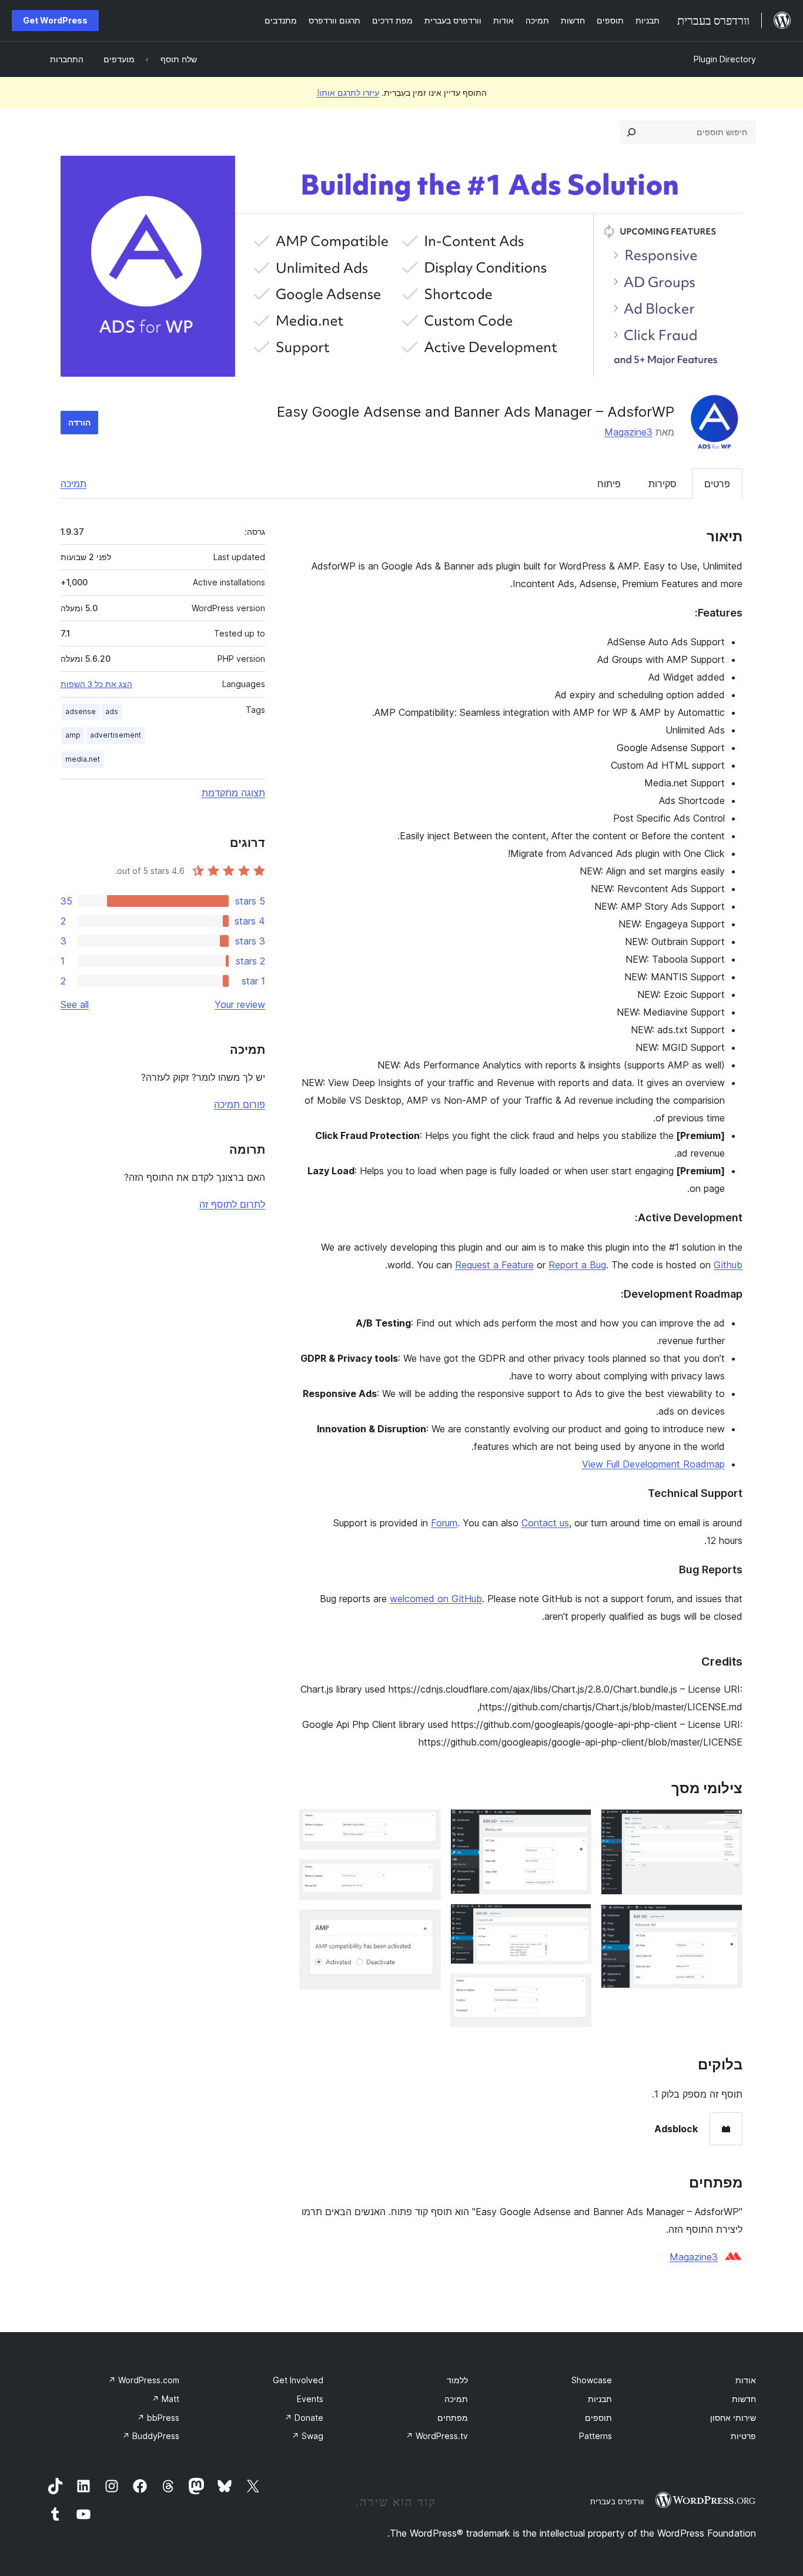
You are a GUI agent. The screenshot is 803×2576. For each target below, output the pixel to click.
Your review (240, 1004)
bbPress (158, 2418)
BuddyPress (151, 2436)
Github (728, 1265)
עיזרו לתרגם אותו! (348, 93)
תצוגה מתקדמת (233, 793)
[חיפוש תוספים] (631, 132)
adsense (81, 711)
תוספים (598, 2418)
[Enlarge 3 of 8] (576, 1825)
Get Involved (298, 2380)
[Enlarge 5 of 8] (576, 1989)
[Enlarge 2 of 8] (727, 1920)
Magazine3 (628, 432)
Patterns (595, 2436)
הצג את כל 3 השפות (96, 684)
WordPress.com (144, 2380)
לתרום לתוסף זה (232, 1204)
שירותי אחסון (733, 2418)
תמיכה (73, 484)
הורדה (79, 422)
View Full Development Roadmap (653, 1464)
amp (73, 735)
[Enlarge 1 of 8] (727, 1825)
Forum (444, 1523)
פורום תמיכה (240, 1104)
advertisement (116, 735)
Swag (307, 2436)
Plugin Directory (725, 59)
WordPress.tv (437, 2436)
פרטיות (743, 2436)
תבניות (600, 2399)
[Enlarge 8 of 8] (425, 1925)
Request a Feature (494, 1265)
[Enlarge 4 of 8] (576, 1920)
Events (310, 2399)
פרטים (717, 484)
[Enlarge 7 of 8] (425, 1875)
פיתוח (609, 484)
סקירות (663, 484)
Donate (304, 2418)
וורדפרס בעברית (617, 2501)
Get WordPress (55, 20)
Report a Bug (577, 1265)
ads (112, 711)
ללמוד (457, 2380)
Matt (165, 2399)
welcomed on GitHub (436, 1599)
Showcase (592, 2380)
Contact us (545, 1523)
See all (75, 1004)
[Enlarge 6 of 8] (425, 1825)
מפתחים (453, 2418)
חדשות (744, 2399)
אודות (746, 2380)
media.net (83, 759)
